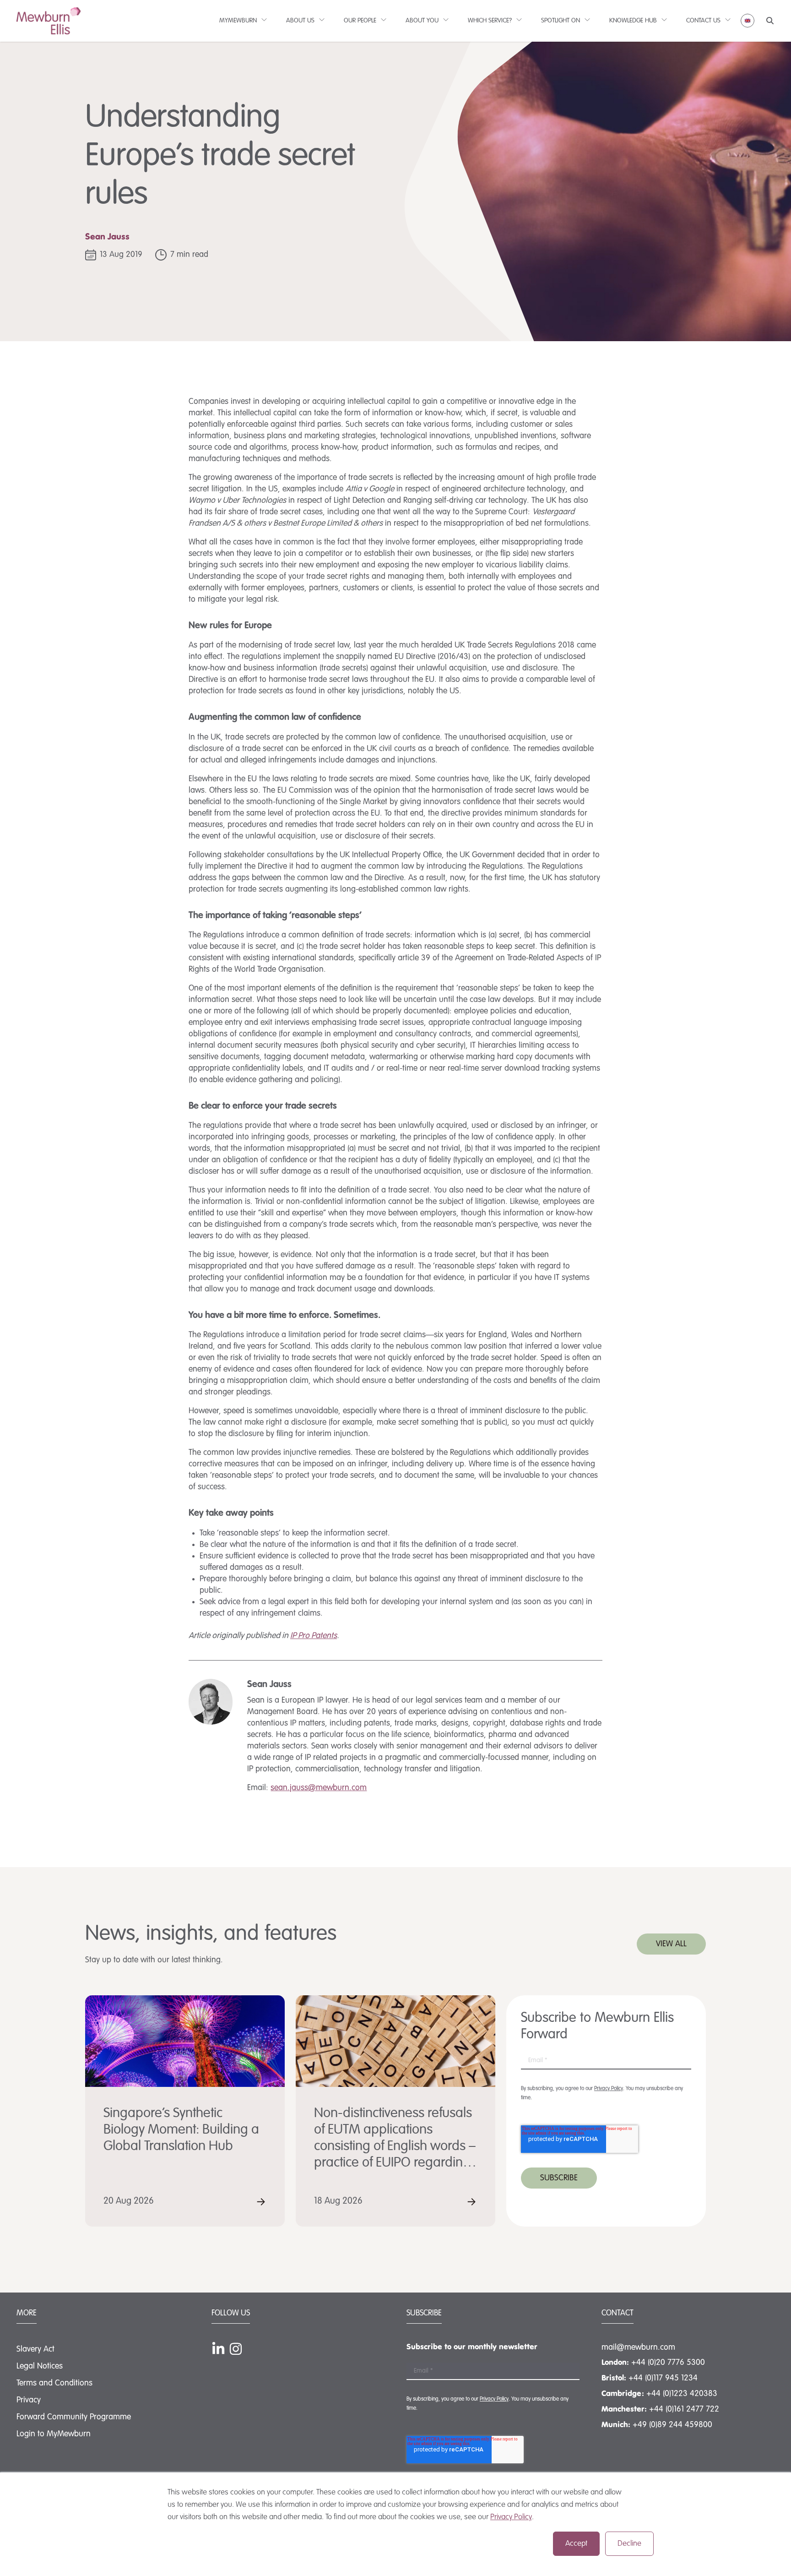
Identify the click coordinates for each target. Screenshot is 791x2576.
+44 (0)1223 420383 (682, 2394)
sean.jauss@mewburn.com (319, 1788)
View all (671, 1944)
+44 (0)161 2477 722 (684, 2409)
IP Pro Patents (314, 1636)
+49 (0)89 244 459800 (672, 2425)
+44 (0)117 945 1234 (663, 2378)
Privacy (29, 2400)
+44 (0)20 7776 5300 (668, 2363)
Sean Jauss (107, 237)
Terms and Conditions (54, 2383)
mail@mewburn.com (638, 2347)
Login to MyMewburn (54, 2434)
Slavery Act (35, 2349)
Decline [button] (629, 2544)
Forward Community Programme (74, 2417)
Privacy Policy (511, 2517)
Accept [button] (576, 2544)
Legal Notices (40, 2366)
